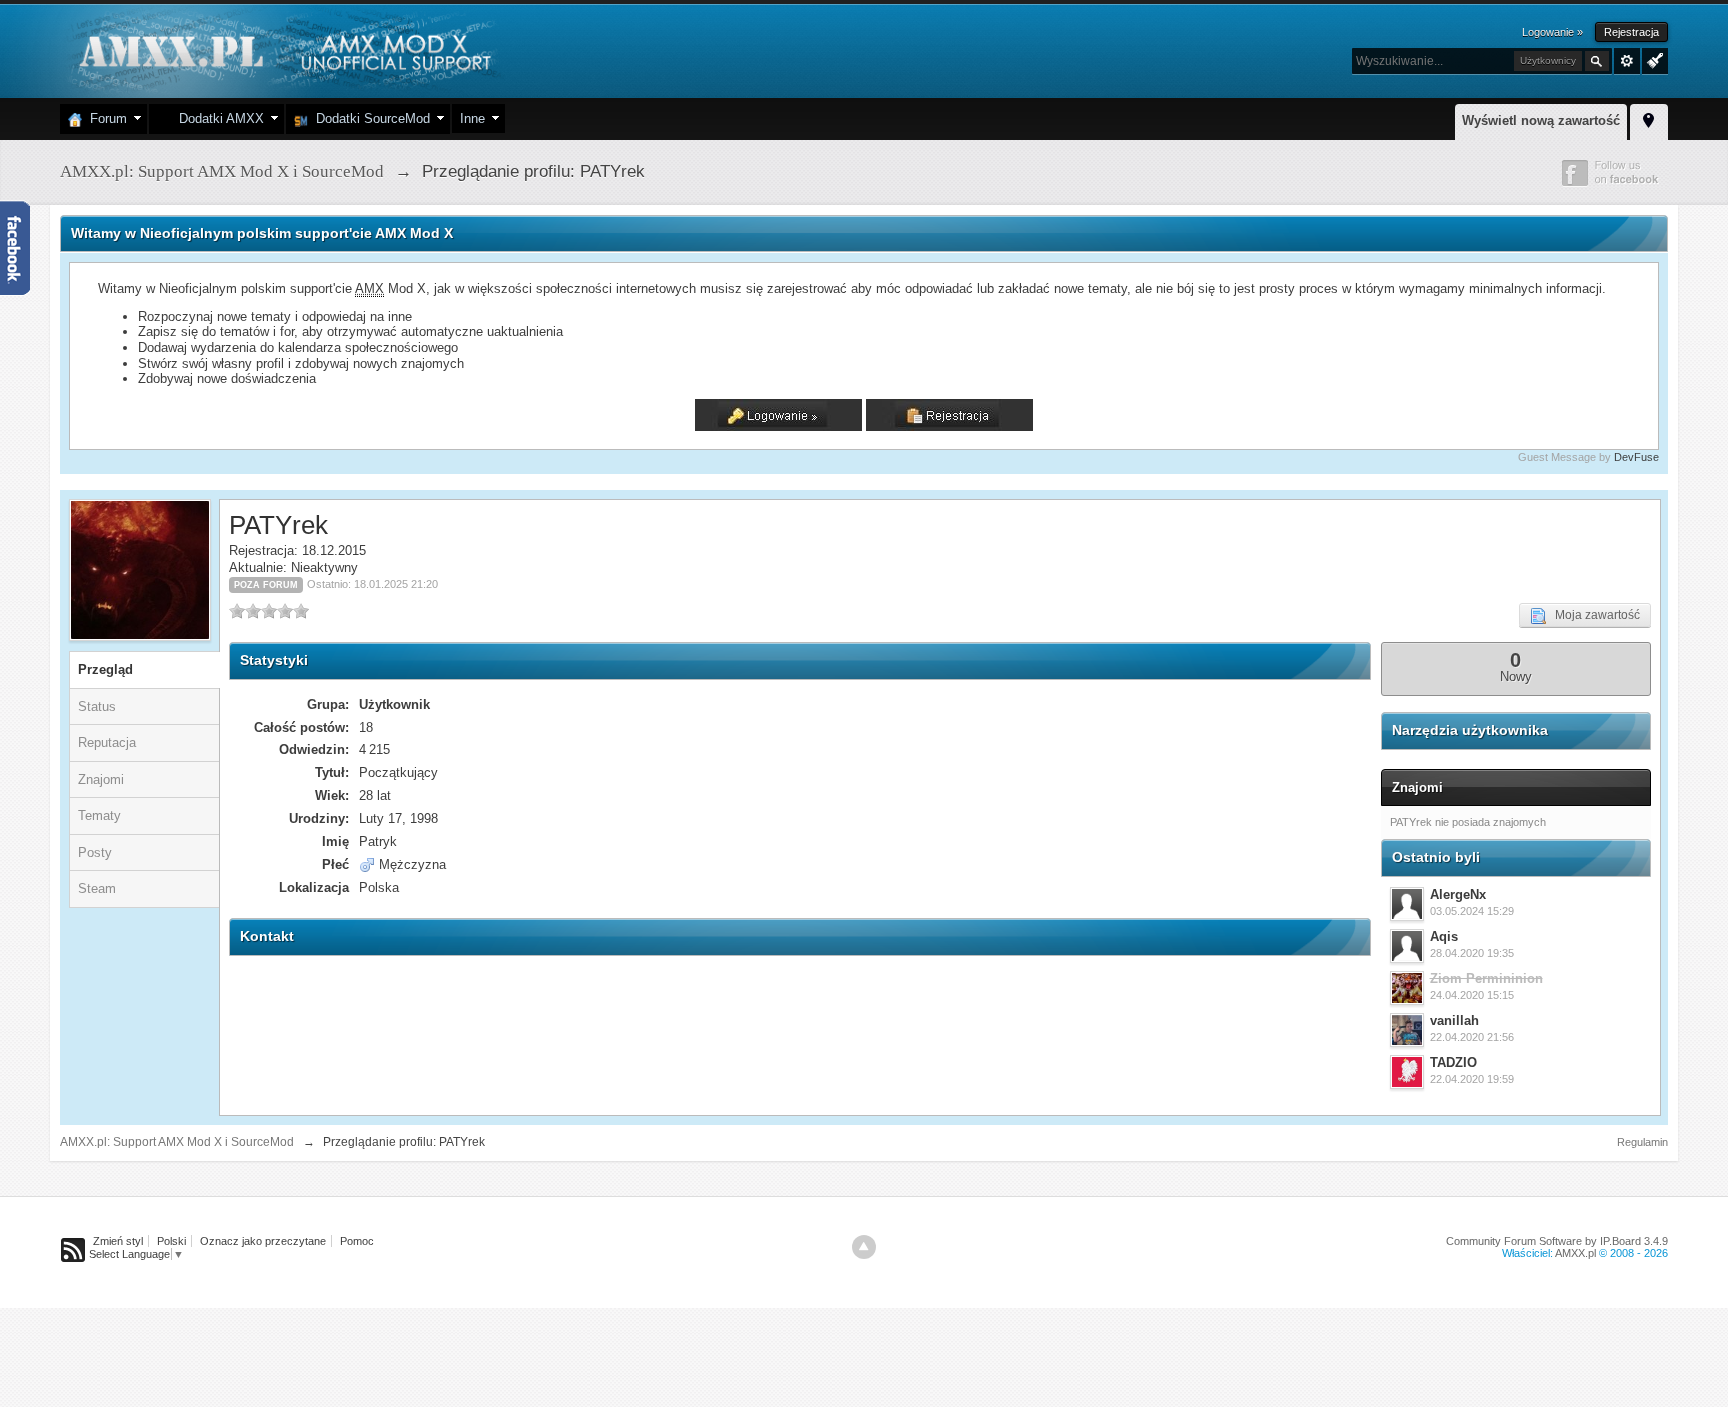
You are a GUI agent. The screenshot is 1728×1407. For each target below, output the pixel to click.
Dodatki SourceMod (369, 118)
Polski (171, 1241)
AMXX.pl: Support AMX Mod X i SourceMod (177, 1142)
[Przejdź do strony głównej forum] (282, 49)
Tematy (99, 815)
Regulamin (1642, 1142)
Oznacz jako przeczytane (263, 1241)
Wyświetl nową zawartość (1541, 120)
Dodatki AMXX (217, 118)
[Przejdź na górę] (864, 1247)
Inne (472, 118)
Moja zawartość (1593, 615)
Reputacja (107, 742)
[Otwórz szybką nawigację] (1649, 119)
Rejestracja (1631, 32)
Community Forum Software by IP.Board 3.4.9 (1557, 1241)
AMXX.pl (1575, 1253)
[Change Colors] (1652, 59)
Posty (95, 852)
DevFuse (1636, 457)
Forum (104, 118)
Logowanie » (1552, 32)
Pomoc (357, 1241)
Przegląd (105, 669)
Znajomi (101, 779)
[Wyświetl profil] (1407, 904)
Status (97, 706)
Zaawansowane (1627, 61)
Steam (97, 888)
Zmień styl (118, 1241)
